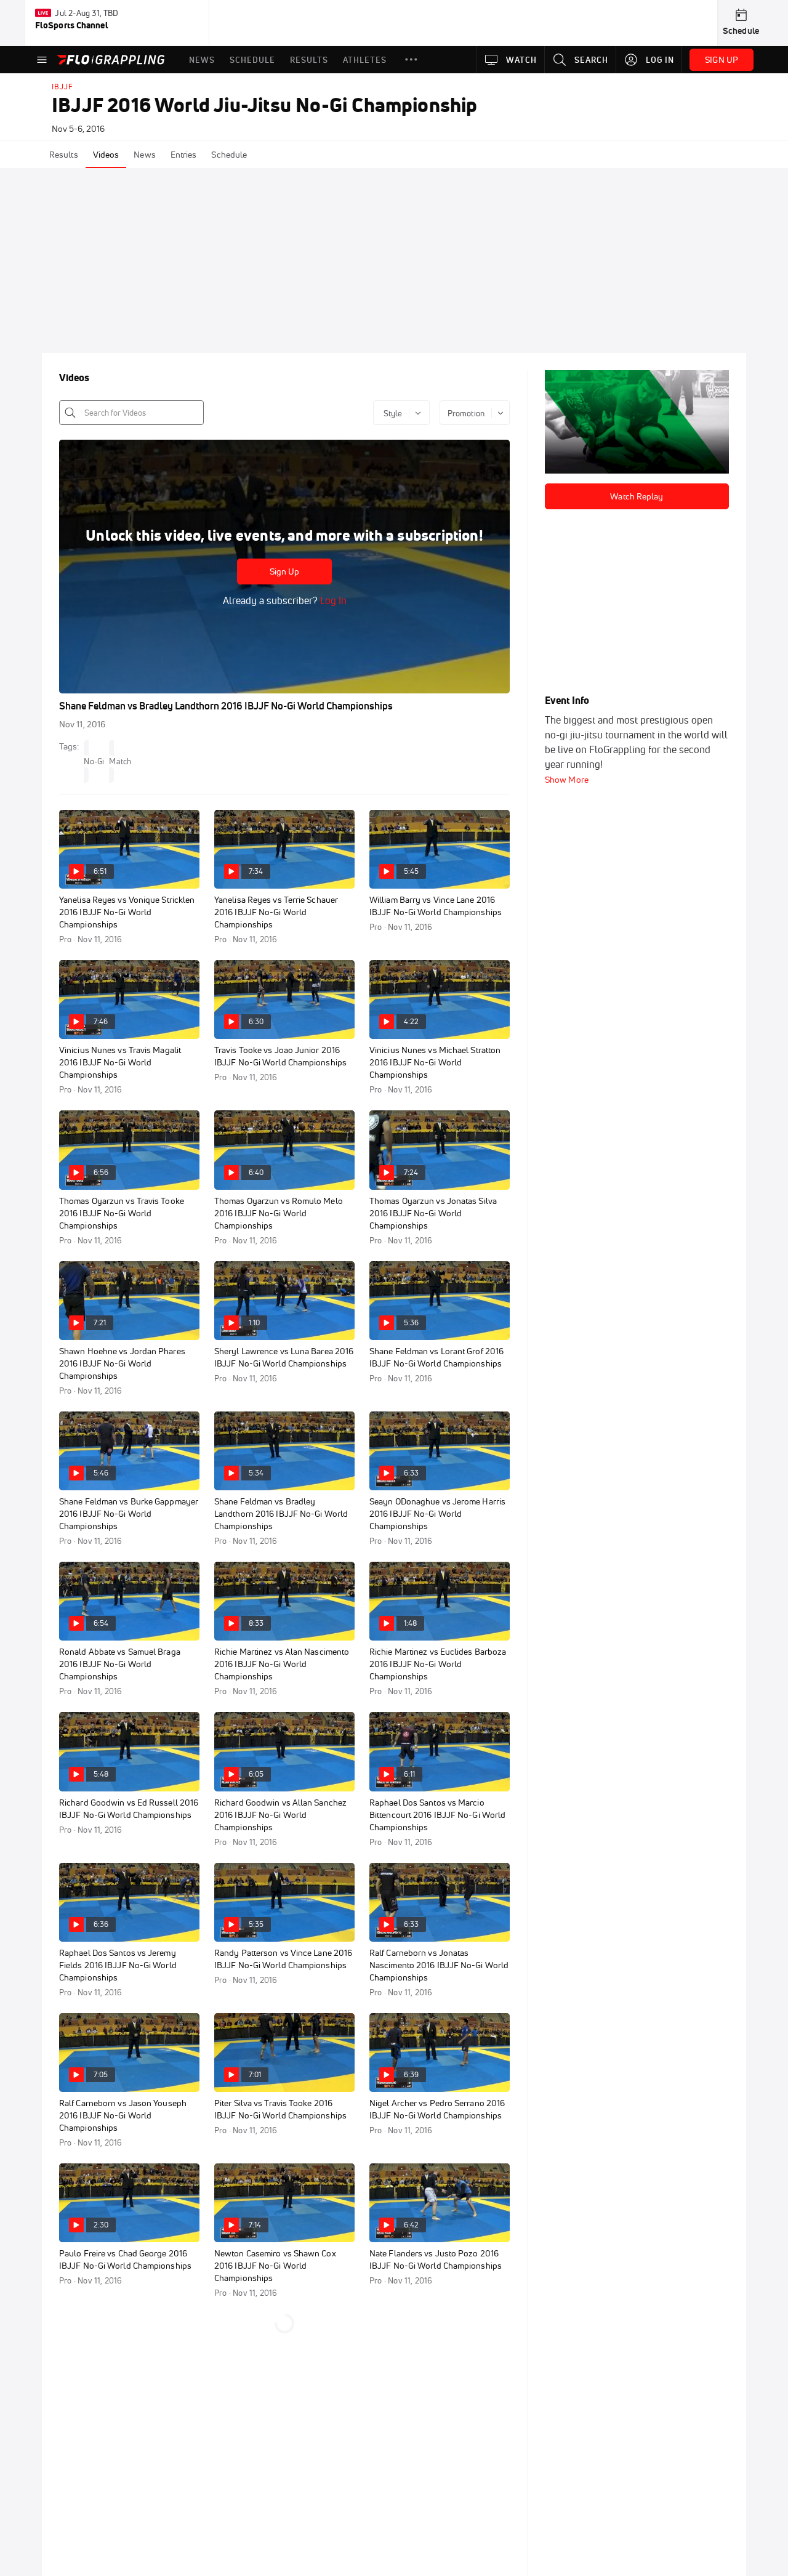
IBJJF (62, 87)
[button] (411, 60)
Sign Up (285, 571)
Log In (332, 600)
